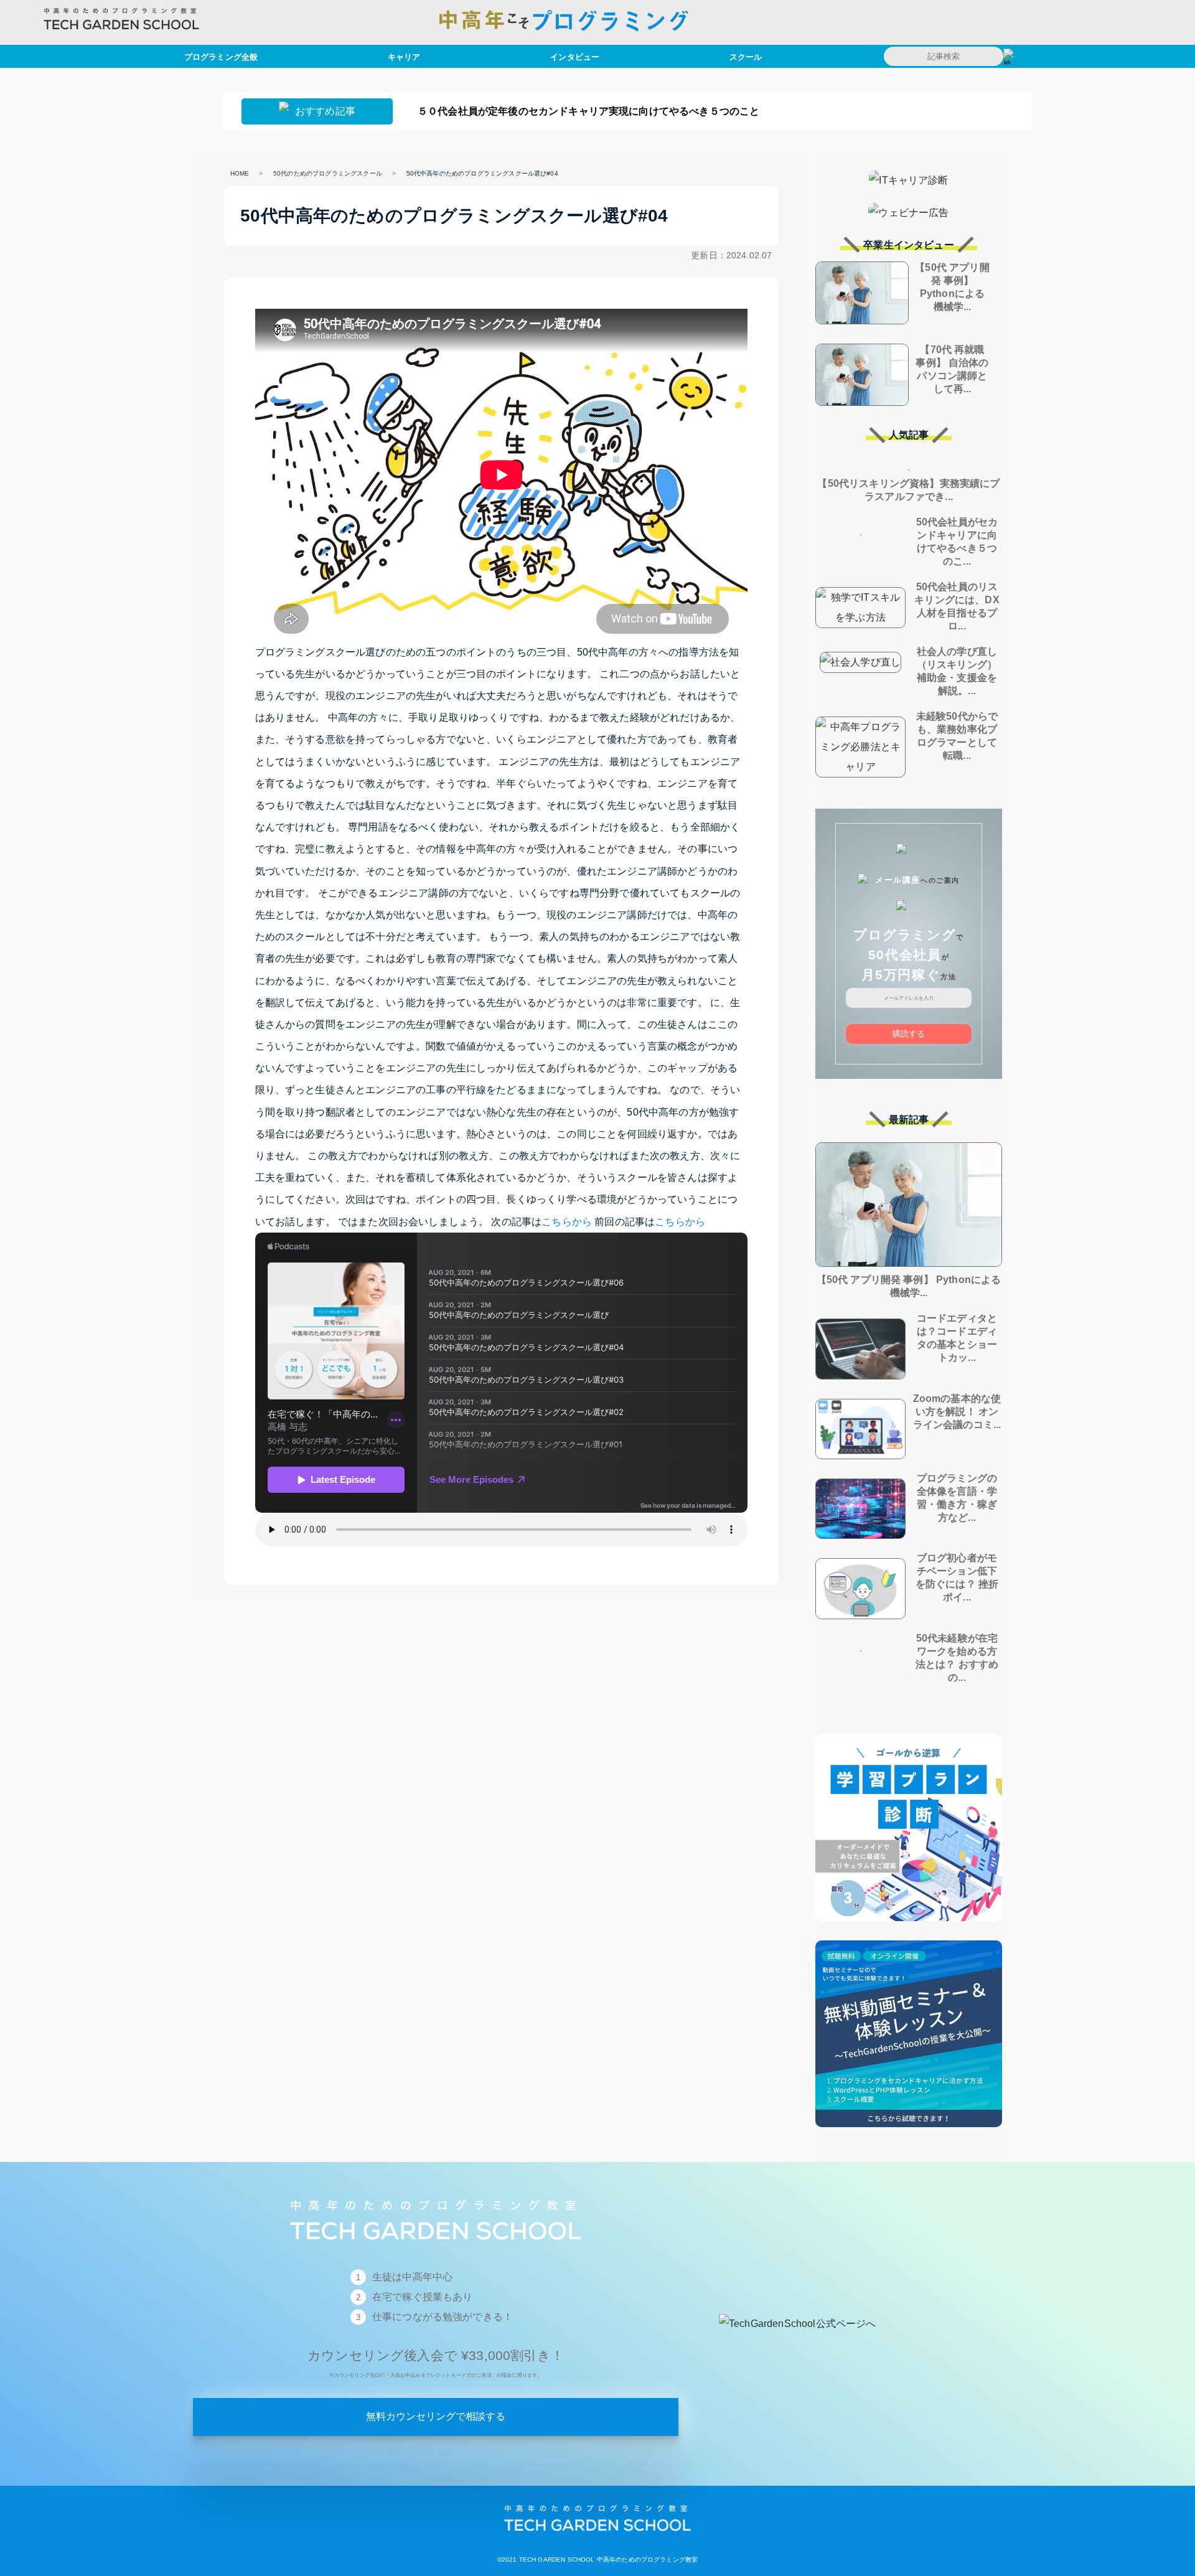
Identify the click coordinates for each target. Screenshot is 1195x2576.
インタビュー (575, 56)
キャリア (404, 56)
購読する (909, 1034)
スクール (746, 56)
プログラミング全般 (221, 56)
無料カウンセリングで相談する (436, 2416)
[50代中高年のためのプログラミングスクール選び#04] (597, 2540)
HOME (240, 173)
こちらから (567, 1222)
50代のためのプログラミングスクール (328, 173)
